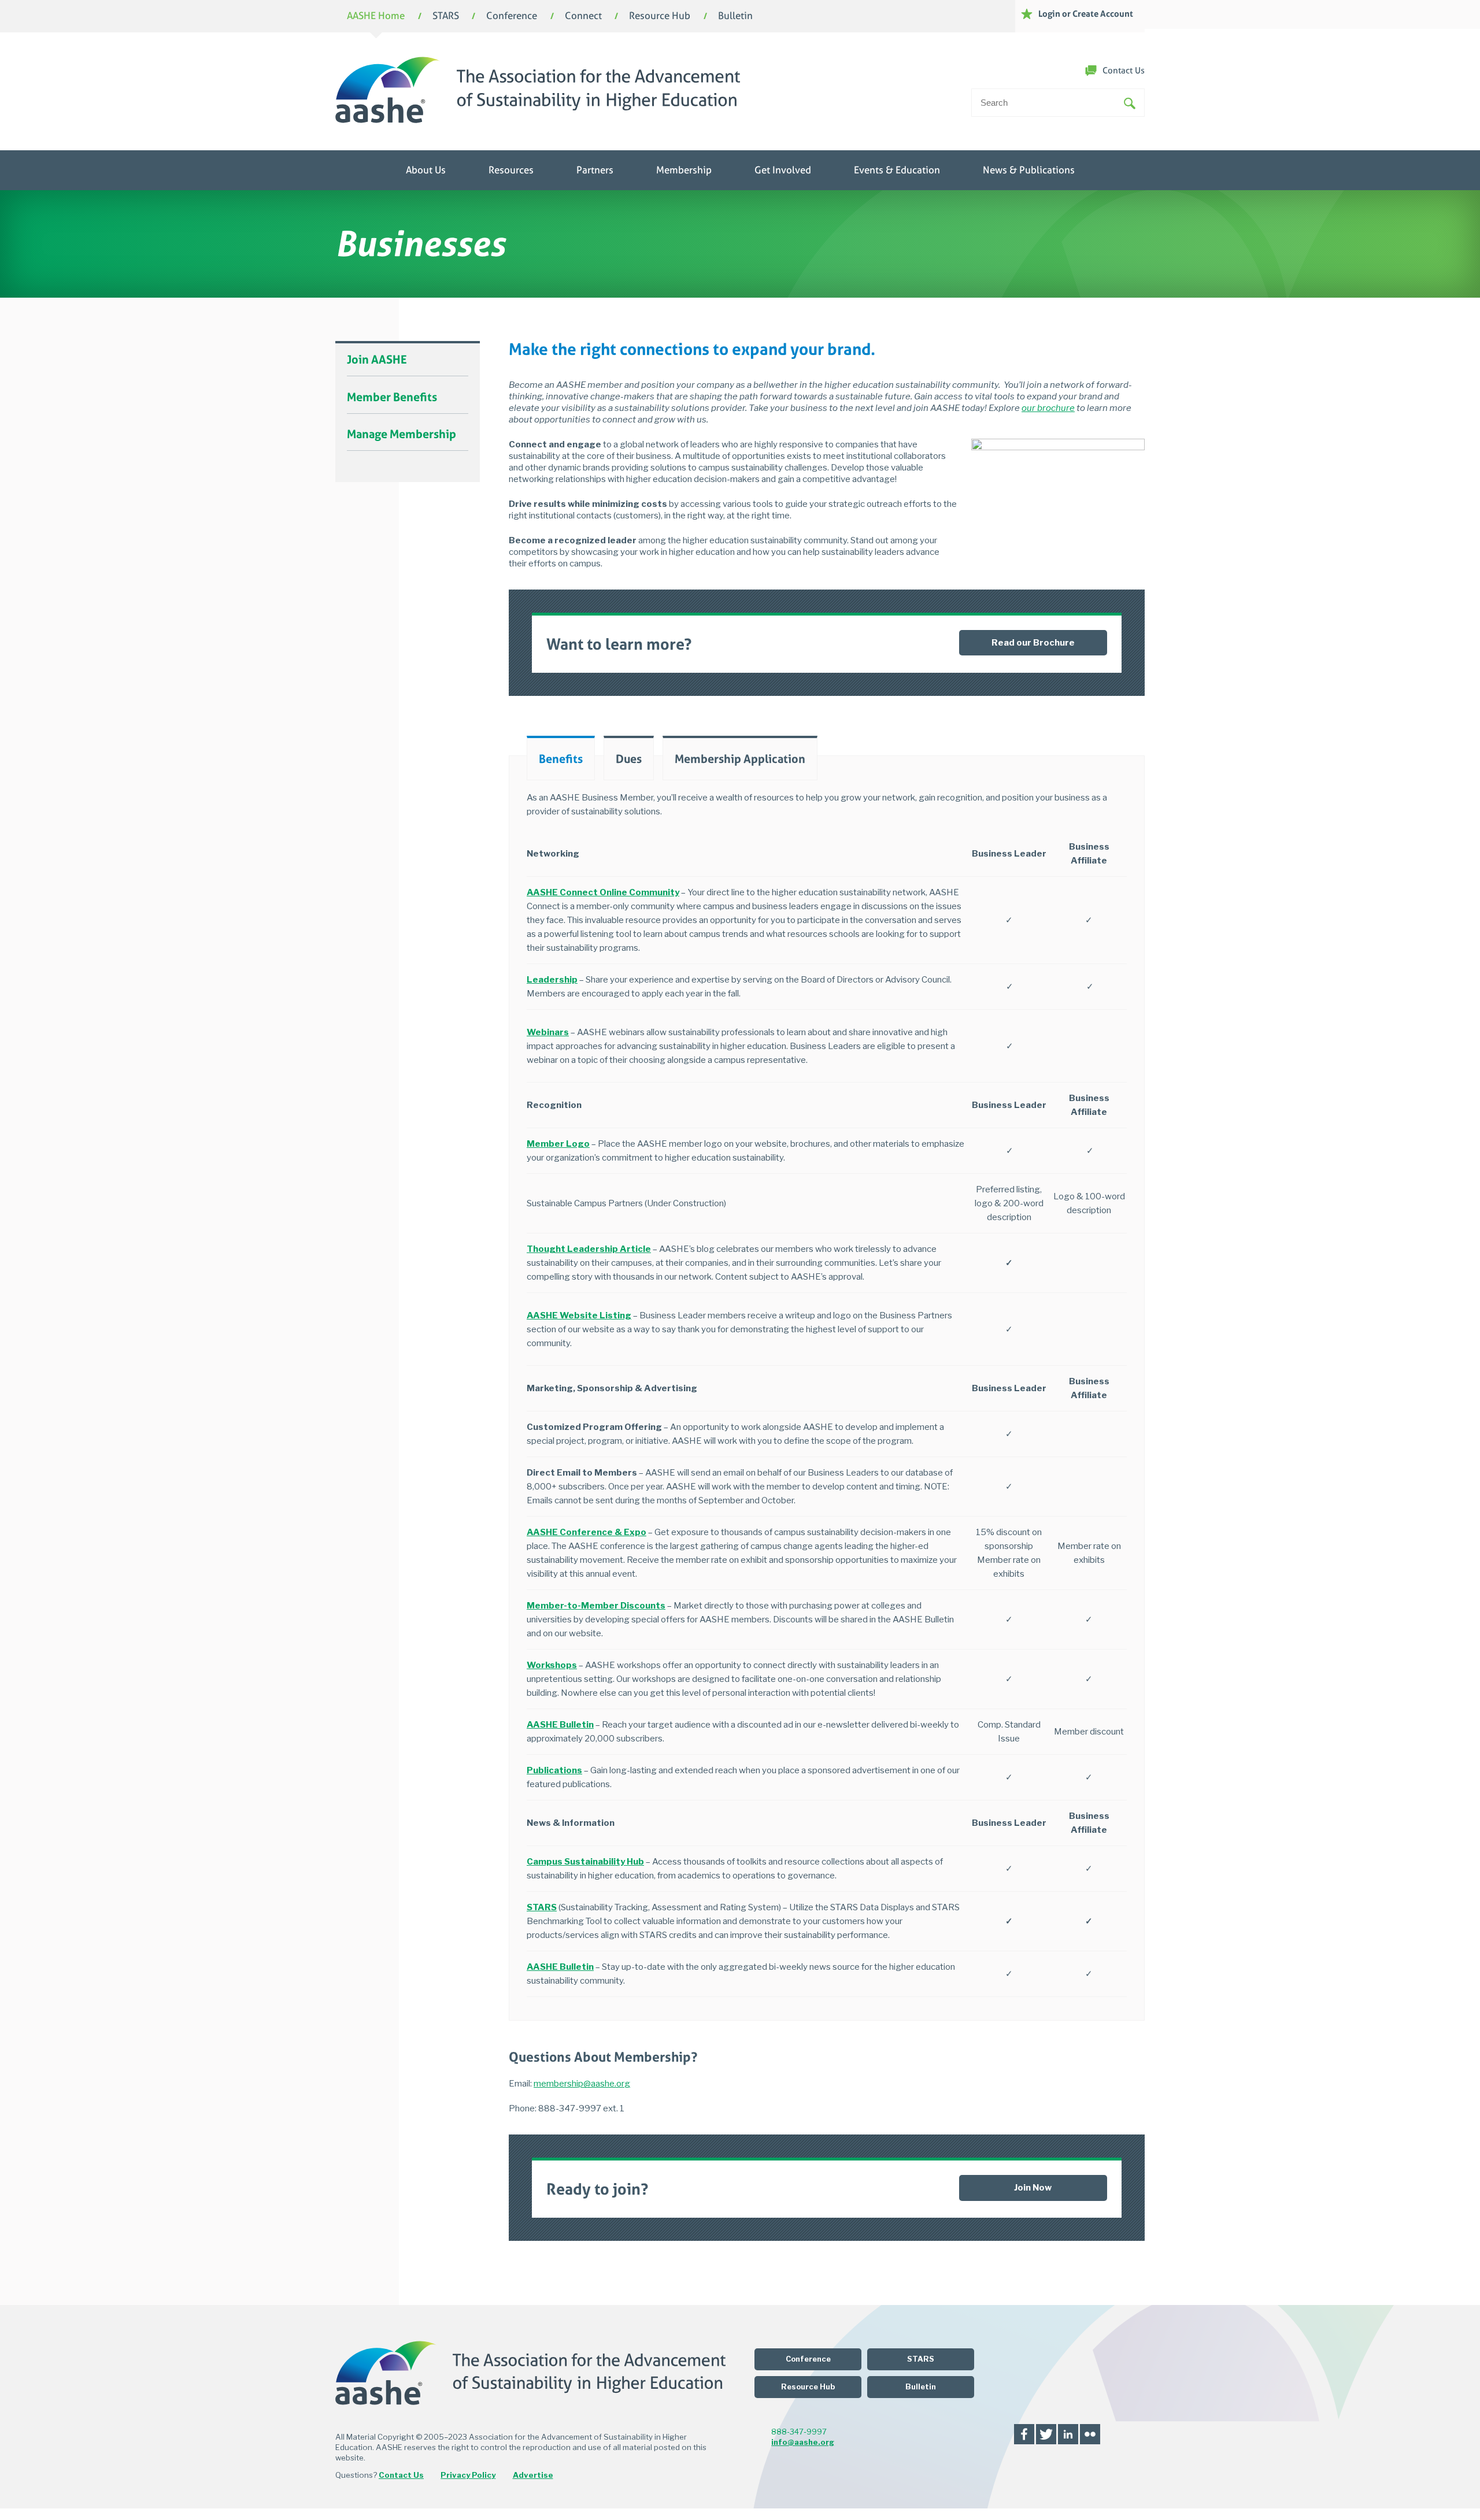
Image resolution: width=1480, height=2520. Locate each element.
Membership (684, 170)
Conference (512, 16)
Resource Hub (660, 16)
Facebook (1024, 2434)
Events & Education (897, 170)
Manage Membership (402, 434)
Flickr (1090, 2434)
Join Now (1033, 2188)
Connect (583, 16)
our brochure (1048, 408)
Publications (554, 1770)
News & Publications (1029, 170)
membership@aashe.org (582, 2084)
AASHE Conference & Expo (587, 1532)
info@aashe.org (803, 2442)
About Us (426, 170)
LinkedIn (1068, 2434)
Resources (511, 170)
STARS (446, 16)
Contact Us (1124, 71)
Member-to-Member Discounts (596, 1606)
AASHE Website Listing (579, 1315)
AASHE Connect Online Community (603, 892)
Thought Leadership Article (589, 1249)
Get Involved (783, 170)
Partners (595, 170)
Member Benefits (392, 397)
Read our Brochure (1033, 643)
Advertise (533, 2475)
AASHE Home (376, 16)
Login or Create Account (1086, 14)
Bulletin (735, 16)
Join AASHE (377, 360)
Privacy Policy (468, 2475)
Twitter (1046, 2434)
